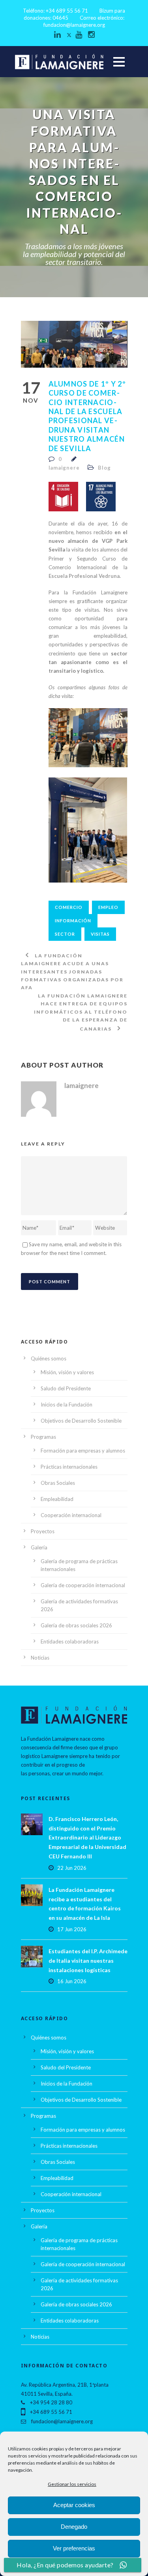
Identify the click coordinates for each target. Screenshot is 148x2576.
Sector (65, 934)
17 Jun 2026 (72, 1929)
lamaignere (64, 468)
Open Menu (119, 62)
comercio (69, 907)
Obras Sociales (58, 1483)
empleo (108, 907)
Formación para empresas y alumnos (83, 1451)
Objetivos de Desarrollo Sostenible (81, 1421)
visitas (100, 934)
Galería (39, 1547)
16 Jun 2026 (72, 1981)
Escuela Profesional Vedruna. (85, 576)
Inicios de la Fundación (67, 1405)
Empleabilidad (57, 1499)
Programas (43, 1437)
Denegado (74, 2527)
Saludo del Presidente (66, 1388)
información (73, 921)
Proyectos (43, 1531)
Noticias (40, 1658)
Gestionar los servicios (72, 2484)
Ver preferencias (74, 2548)
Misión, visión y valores (67, 1372)
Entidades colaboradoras (70, 1641)
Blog (104, 468)
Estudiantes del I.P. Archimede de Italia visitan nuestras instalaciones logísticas (88, 1961)
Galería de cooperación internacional (83, 1585)
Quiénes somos (49, 1358)
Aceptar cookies (74, 2505)
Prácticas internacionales (69, 1467)
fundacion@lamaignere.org (74, 25)
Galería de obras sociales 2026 (76, 1625)
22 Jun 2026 (72, 1868)
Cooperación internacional (71, 1515)
